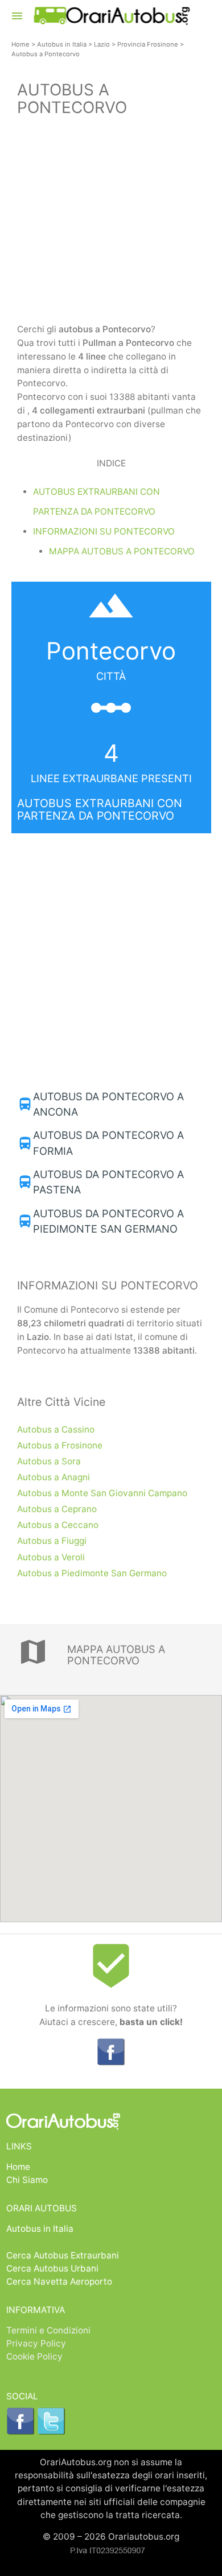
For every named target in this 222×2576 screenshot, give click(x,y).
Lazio (102, 44)
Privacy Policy (36, 2343)
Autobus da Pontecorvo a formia (108, 1143)
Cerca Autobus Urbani (52, 2268)
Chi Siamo (27, 2180)
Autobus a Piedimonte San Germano (92, 1573)
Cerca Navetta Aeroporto (59, 2281)
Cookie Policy (34, 2356)
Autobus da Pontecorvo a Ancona (108, 1104)
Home (20, 44)
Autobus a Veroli (51, 1557)
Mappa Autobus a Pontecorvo (122, 551)
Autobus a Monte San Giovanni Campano (102, 1493)
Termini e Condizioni (48, 2330)
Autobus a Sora (49, 1461)
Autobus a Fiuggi (52, 1541)
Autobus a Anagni (54, 1477)
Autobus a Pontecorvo (46, 54)
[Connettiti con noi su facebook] (111, 2063)
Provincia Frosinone (148, 44)
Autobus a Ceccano (58, 1525)
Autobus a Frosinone (60, 1445)
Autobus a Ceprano (57, 1509)
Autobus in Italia (62, 44)
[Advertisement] (111, 222)
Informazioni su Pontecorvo (104, 531)
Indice (111, 463)
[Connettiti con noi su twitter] (51, 2432)
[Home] (111, 21)
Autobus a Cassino (56, 1429)
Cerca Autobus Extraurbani (63, 2255)
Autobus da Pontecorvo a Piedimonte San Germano (108, 1221)
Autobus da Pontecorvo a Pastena (108, 1182)
